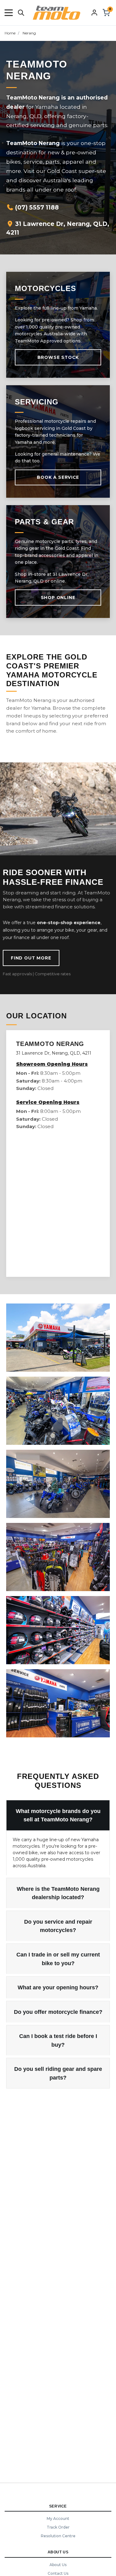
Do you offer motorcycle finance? (58, 2012)
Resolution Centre (58, 2536)
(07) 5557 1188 (36, 207)
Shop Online (58, 598)
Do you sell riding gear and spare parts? (58, 2073)
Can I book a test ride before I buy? (58, 2040)
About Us (58, 2565)
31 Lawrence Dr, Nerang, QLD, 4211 (58, 228)
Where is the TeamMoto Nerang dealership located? (58, 1893)
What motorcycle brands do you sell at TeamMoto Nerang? (58, 1815)
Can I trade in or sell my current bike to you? (58, 1959)
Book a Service (58, 477)
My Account (58, 2519)
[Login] (94, 12)
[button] (9, 13)
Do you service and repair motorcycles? (58, 1926)
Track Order (58, 2527)
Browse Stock (58, 357)
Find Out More (31, 958)
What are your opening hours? (58, 1987)
